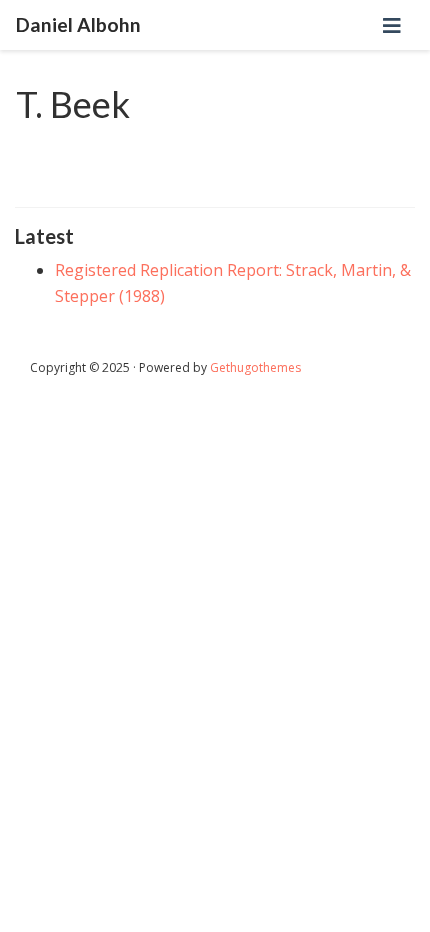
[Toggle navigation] (392, 25)
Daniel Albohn (78, 24)
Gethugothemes (255, 367)
